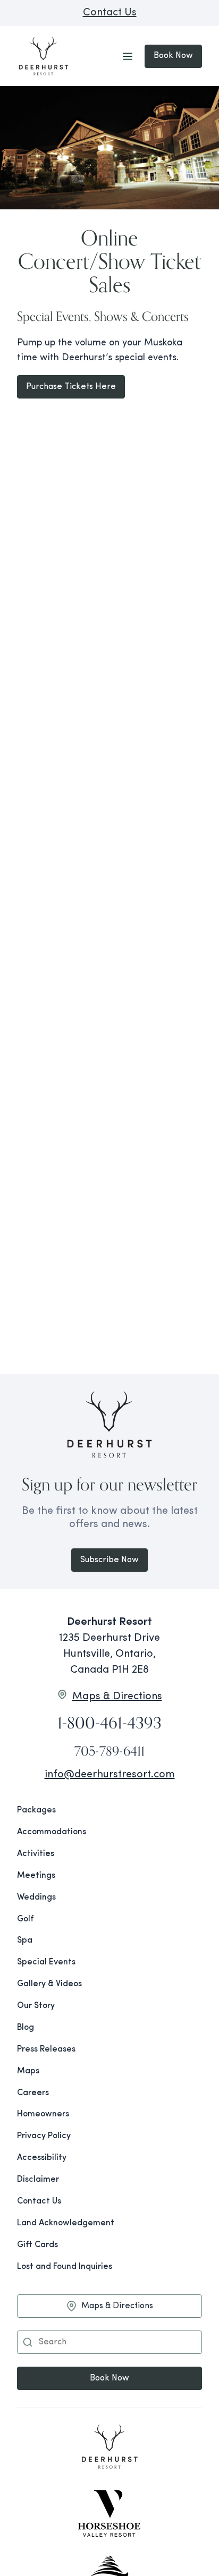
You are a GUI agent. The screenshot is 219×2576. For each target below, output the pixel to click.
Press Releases (46, 2049)
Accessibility (42, 2158)
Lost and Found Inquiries (65, 2267)
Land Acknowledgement (66, 2223)
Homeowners (43, 2114)
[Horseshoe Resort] (109, 2513)
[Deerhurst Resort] (109, 2448)
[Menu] (128, 56)
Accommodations (52, 1832)
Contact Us (110, 13)
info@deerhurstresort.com (110, 1775)
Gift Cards (37, 2245)
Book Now (173, 56)
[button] (28, 2342)
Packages (36, 1810)
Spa (25, 1941)
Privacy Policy (44, 2136)
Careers (33, 2093)
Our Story (36, 2006)
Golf (25, 1919)
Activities (36, 1854)
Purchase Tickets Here (71, 387)
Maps (28, 2071)
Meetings (36, 1876)
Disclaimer (38, 2180)
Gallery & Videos (49, 1984)
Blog (26, 2028)
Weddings (36, 1897)
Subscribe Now (109, 1560)
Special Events (46, 1962)
